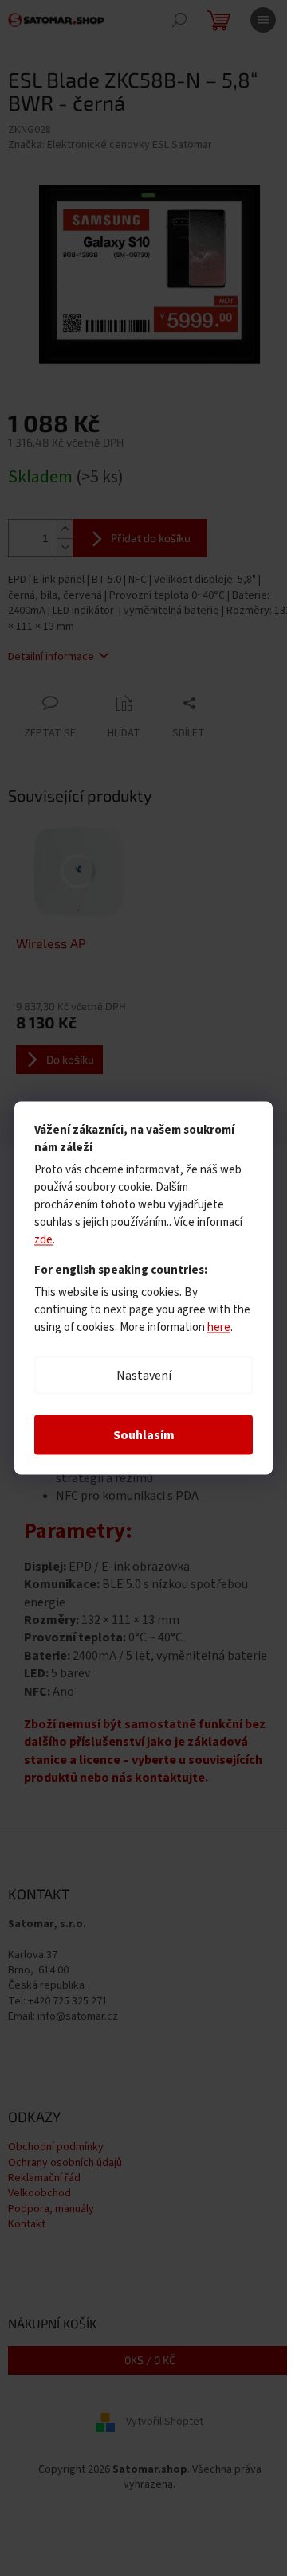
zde (43, 1240)
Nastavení (144, 1376)
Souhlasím (144, 1435)
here (219, 1327)
